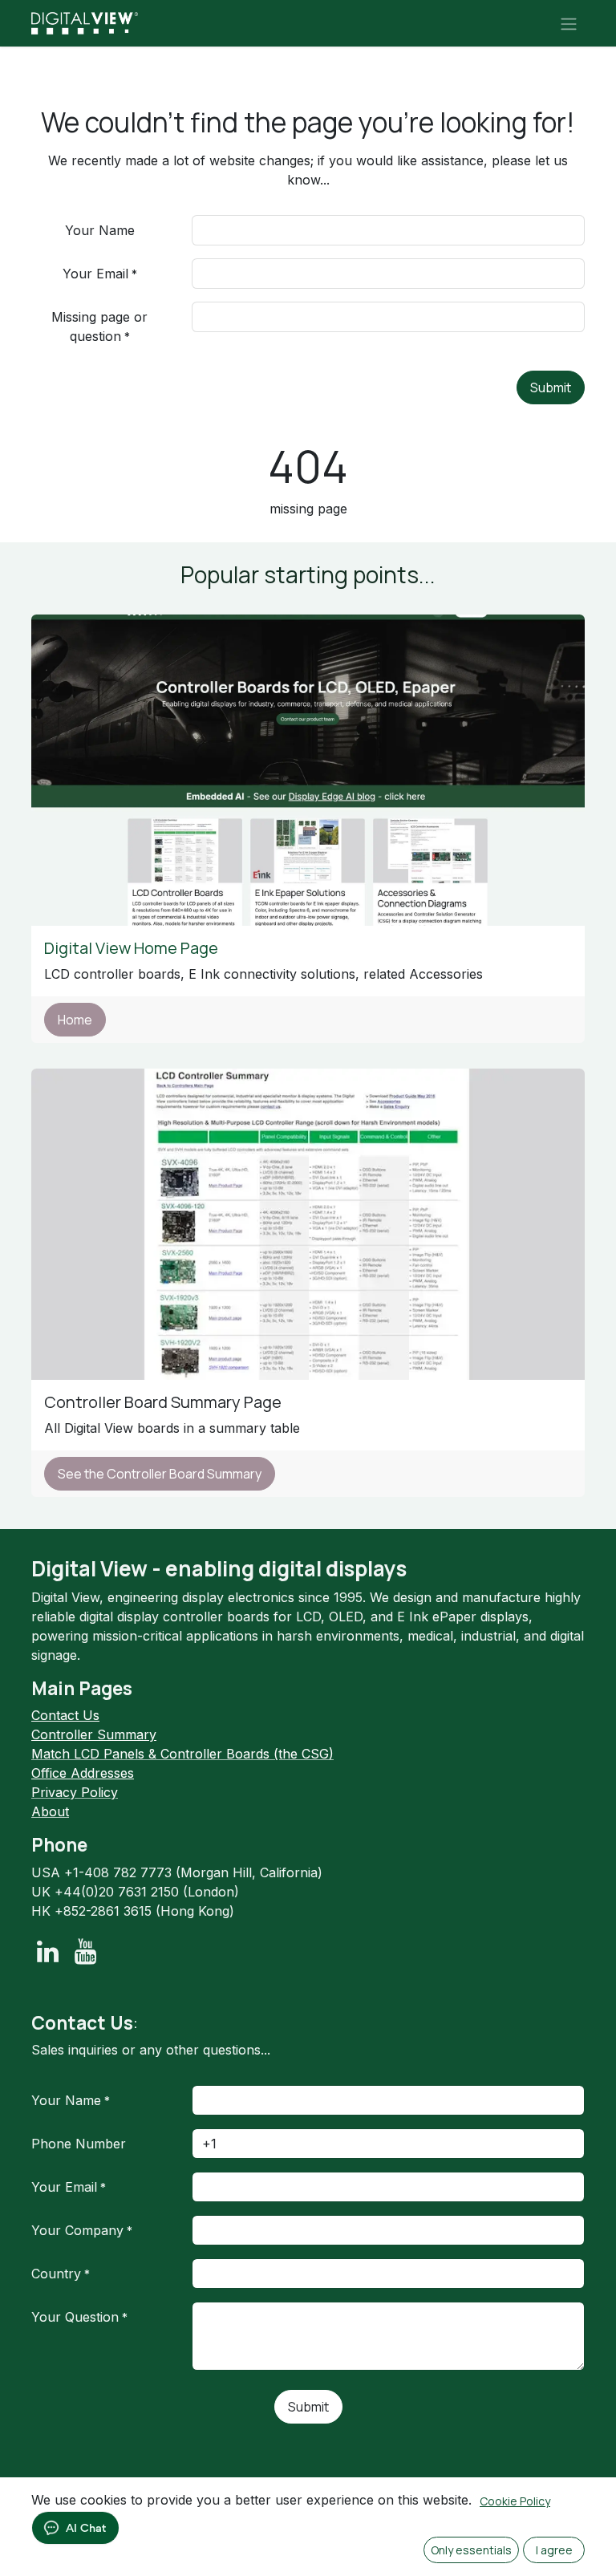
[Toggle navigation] (569, 23)
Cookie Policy (515, 2501)
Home (75, 1020)
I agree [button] (554, 2550)
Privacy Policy (75, 1792)
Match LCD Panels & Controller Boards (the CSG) (182, 1754)
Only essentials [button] (471, 2550)
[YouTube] (85, 1952)
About (50, 1811)
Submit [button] (551, 387)
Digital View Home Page (133, 948)
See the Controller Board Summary (160, 1474)
